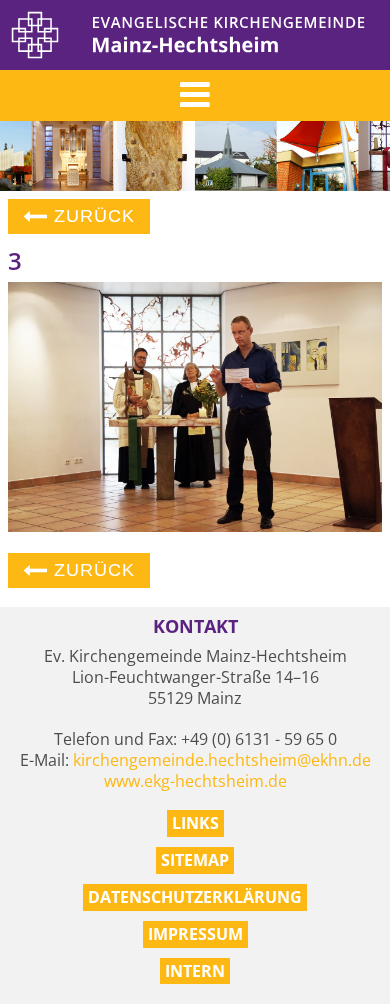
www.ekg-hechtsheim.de (195, 781)
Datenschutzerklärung (195, 897)
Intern (195, 971)
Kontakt (195, 626)
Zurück (91, 216)
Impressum (195, 934)
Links (195, 823)
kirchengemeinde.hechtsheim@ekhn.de (222, 760)
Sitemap (195, 860)
